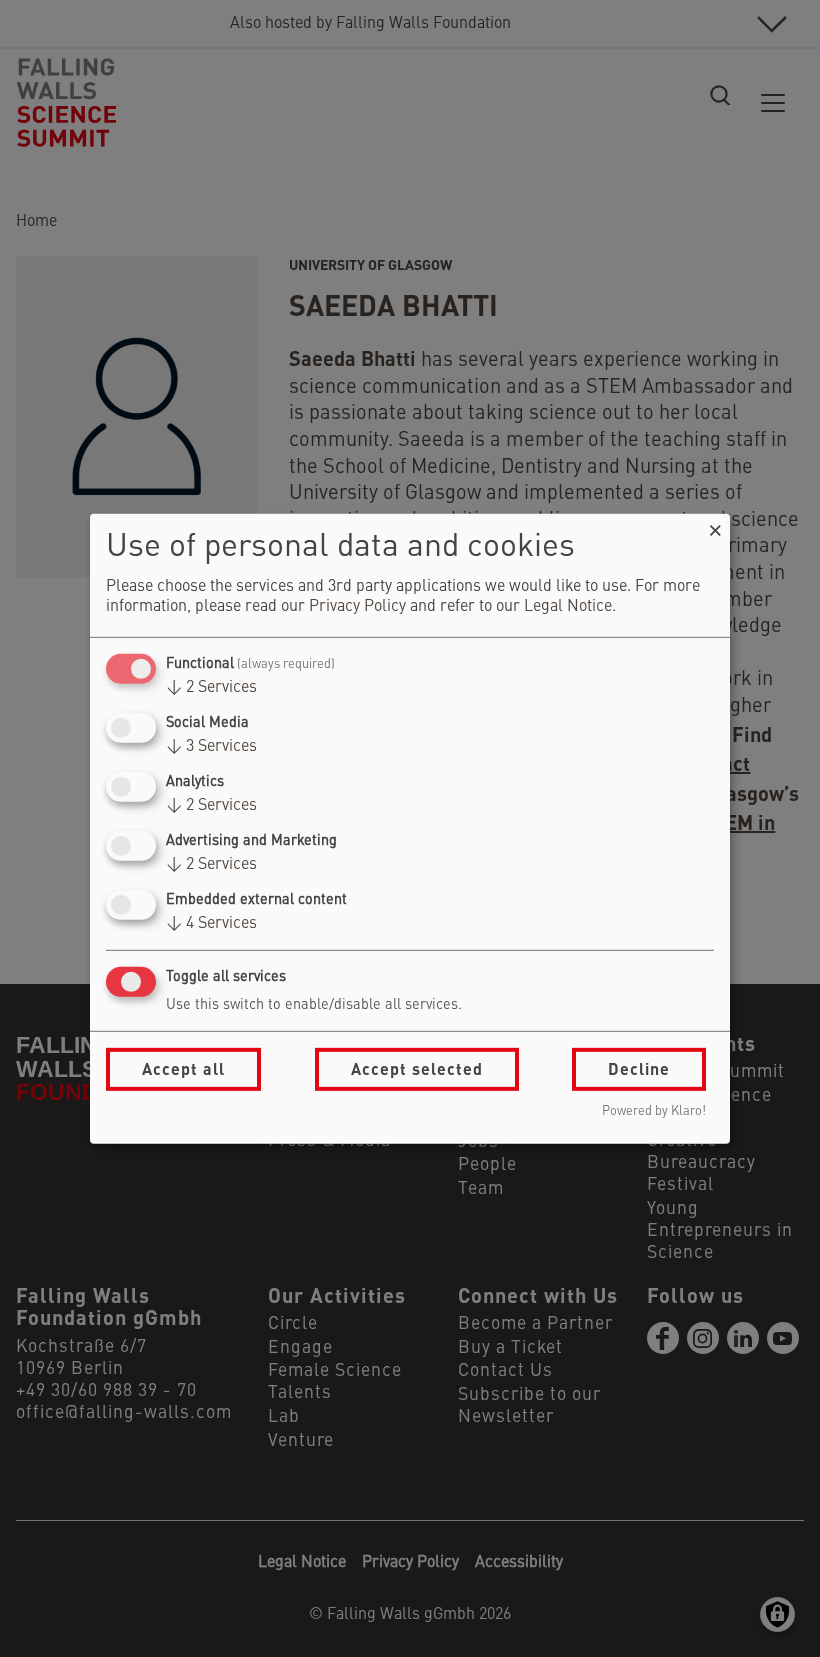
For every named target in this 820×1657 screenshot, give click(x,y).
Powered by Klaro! (654, 1111)
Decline (639, 1068)
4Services (211, 924)
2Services (211, 688)
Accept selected (417, 1068)
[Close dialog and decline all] (715, 525)
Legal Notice (568, 607)
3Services (211, 747)
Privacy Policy (357, 607)
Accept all (183, 1068)
